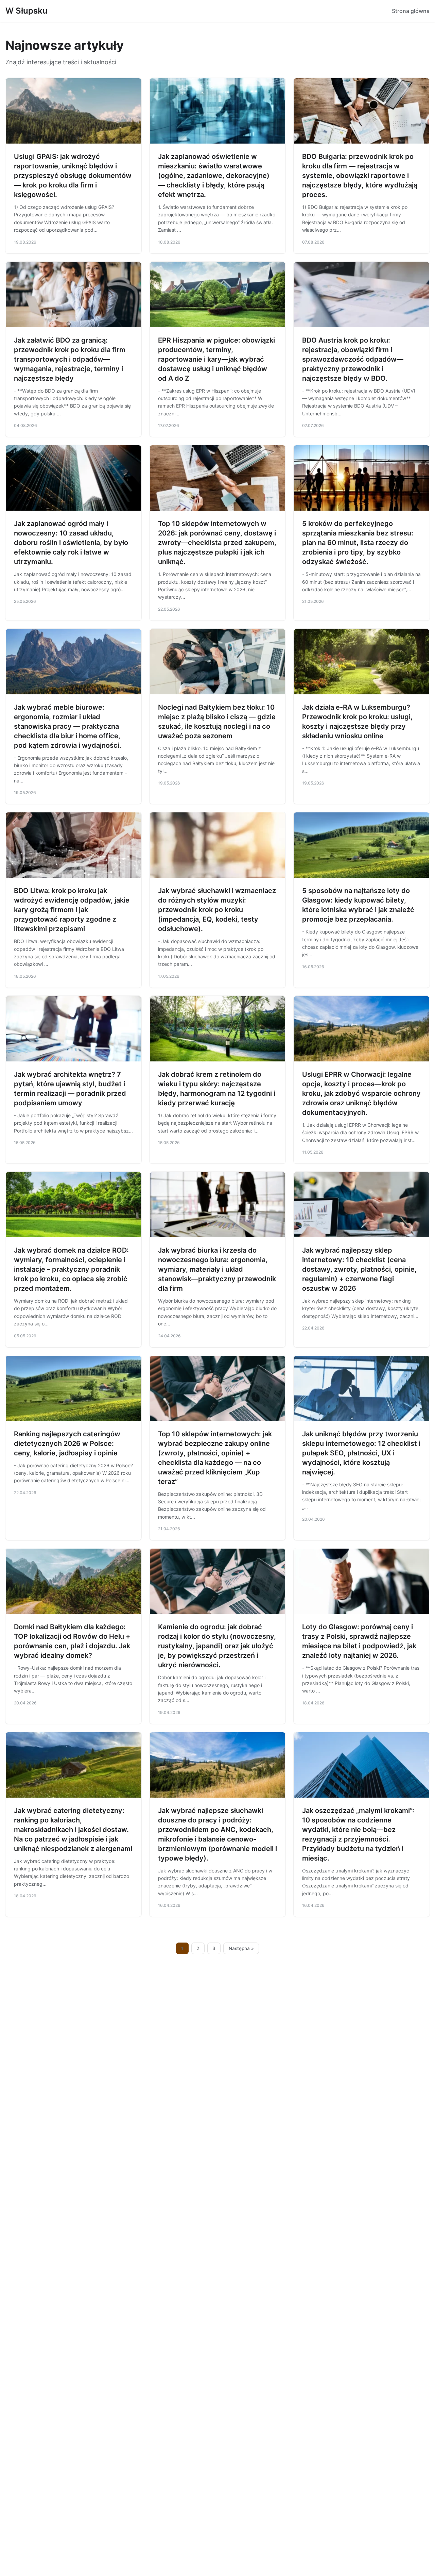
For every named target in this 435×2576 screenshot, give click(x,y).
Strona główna (411, 11)
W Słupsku (27, 11)
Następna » (241, 1948)
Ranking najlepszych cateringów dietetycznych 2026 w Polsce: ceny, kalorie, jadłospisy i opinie (67, 1443)
